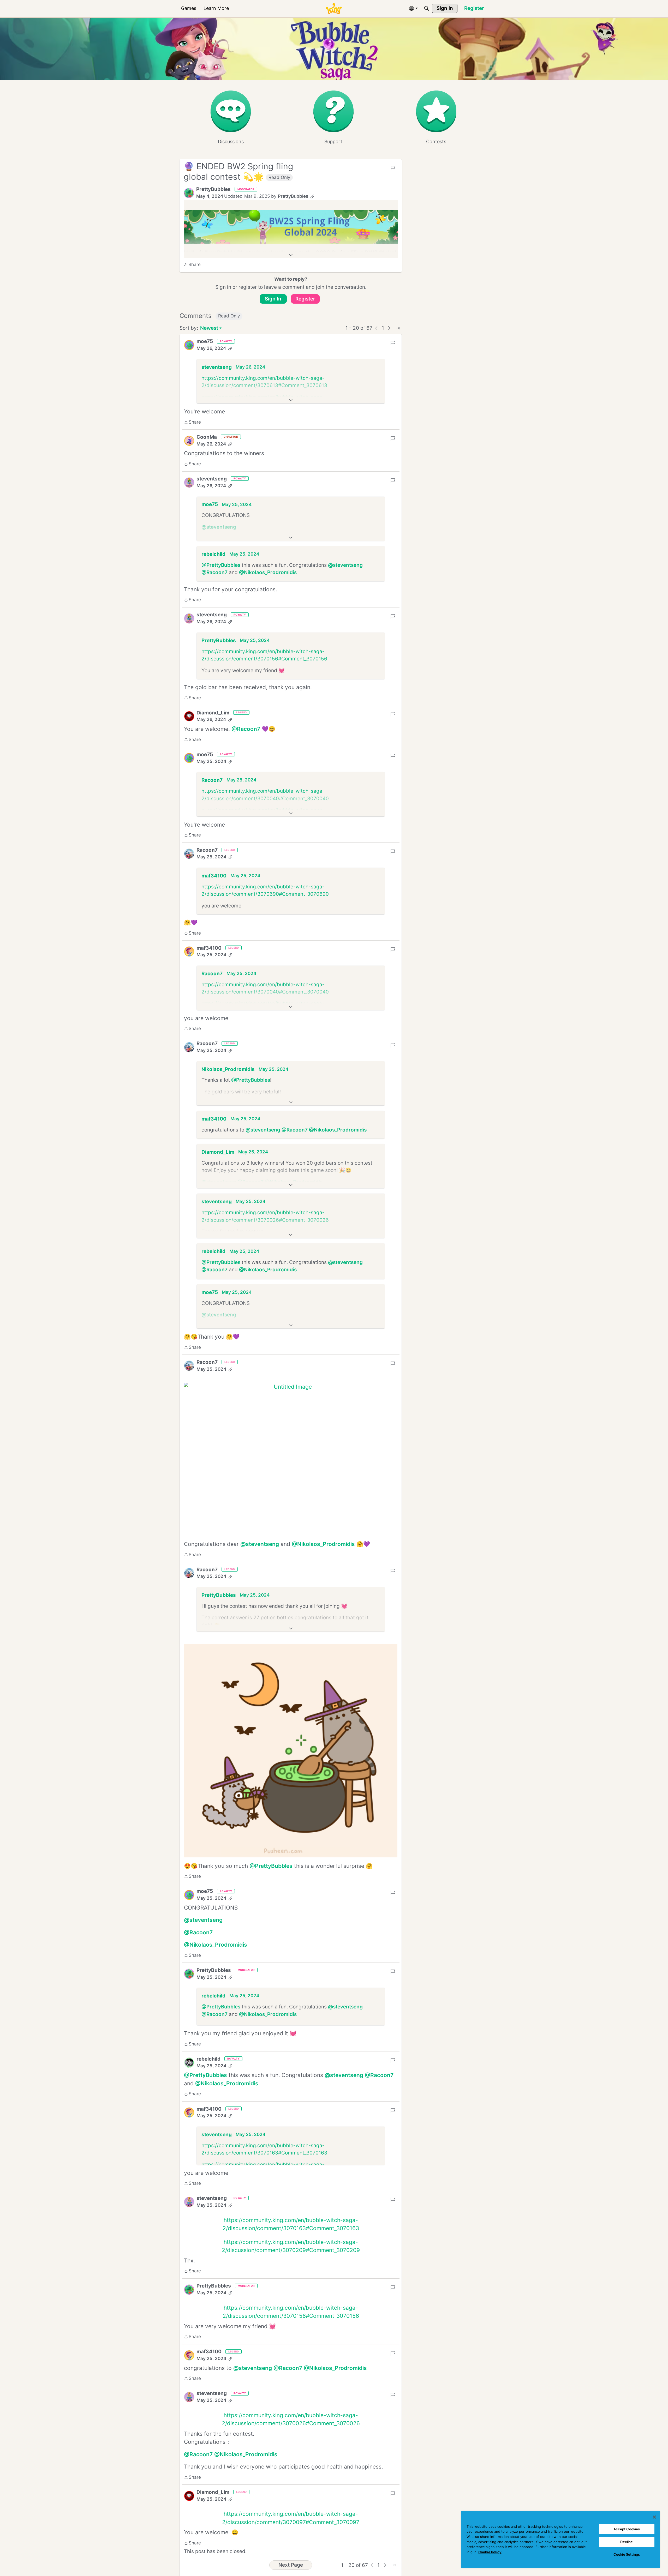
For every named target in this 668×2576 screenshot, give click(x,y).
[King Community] (334, 8)
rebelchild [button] (213, 554)
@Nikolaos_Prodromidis (268, 572)
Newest (209, 329)
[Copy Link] (312, 196)
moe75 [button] (205, 341)
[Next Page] (389, 328)
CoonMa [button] (207, 437)
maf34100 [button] (214, 876)
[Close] (654, 2517)
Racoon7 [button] (212, 780)
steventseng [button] (217, 367)
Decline (627, 2542)
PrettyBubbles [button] (213, 189)
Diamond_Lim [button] (213, 713)
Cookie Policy (490, 2552)
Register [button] (305, 299)
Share (192, 265)
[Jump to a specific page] (398, 328)
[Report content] (393, 168)
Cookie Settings (627, 2554)
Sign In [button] (273, 299)
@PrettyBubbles (221, 565)
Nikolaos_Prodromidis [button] (228, 1069)
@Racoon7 (214, 572)
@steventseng (219, 527)
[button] (189, 193)
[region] (560, 2539)
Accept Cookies (627, 2529)
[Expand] (291, 255)
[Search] (427, 8)
